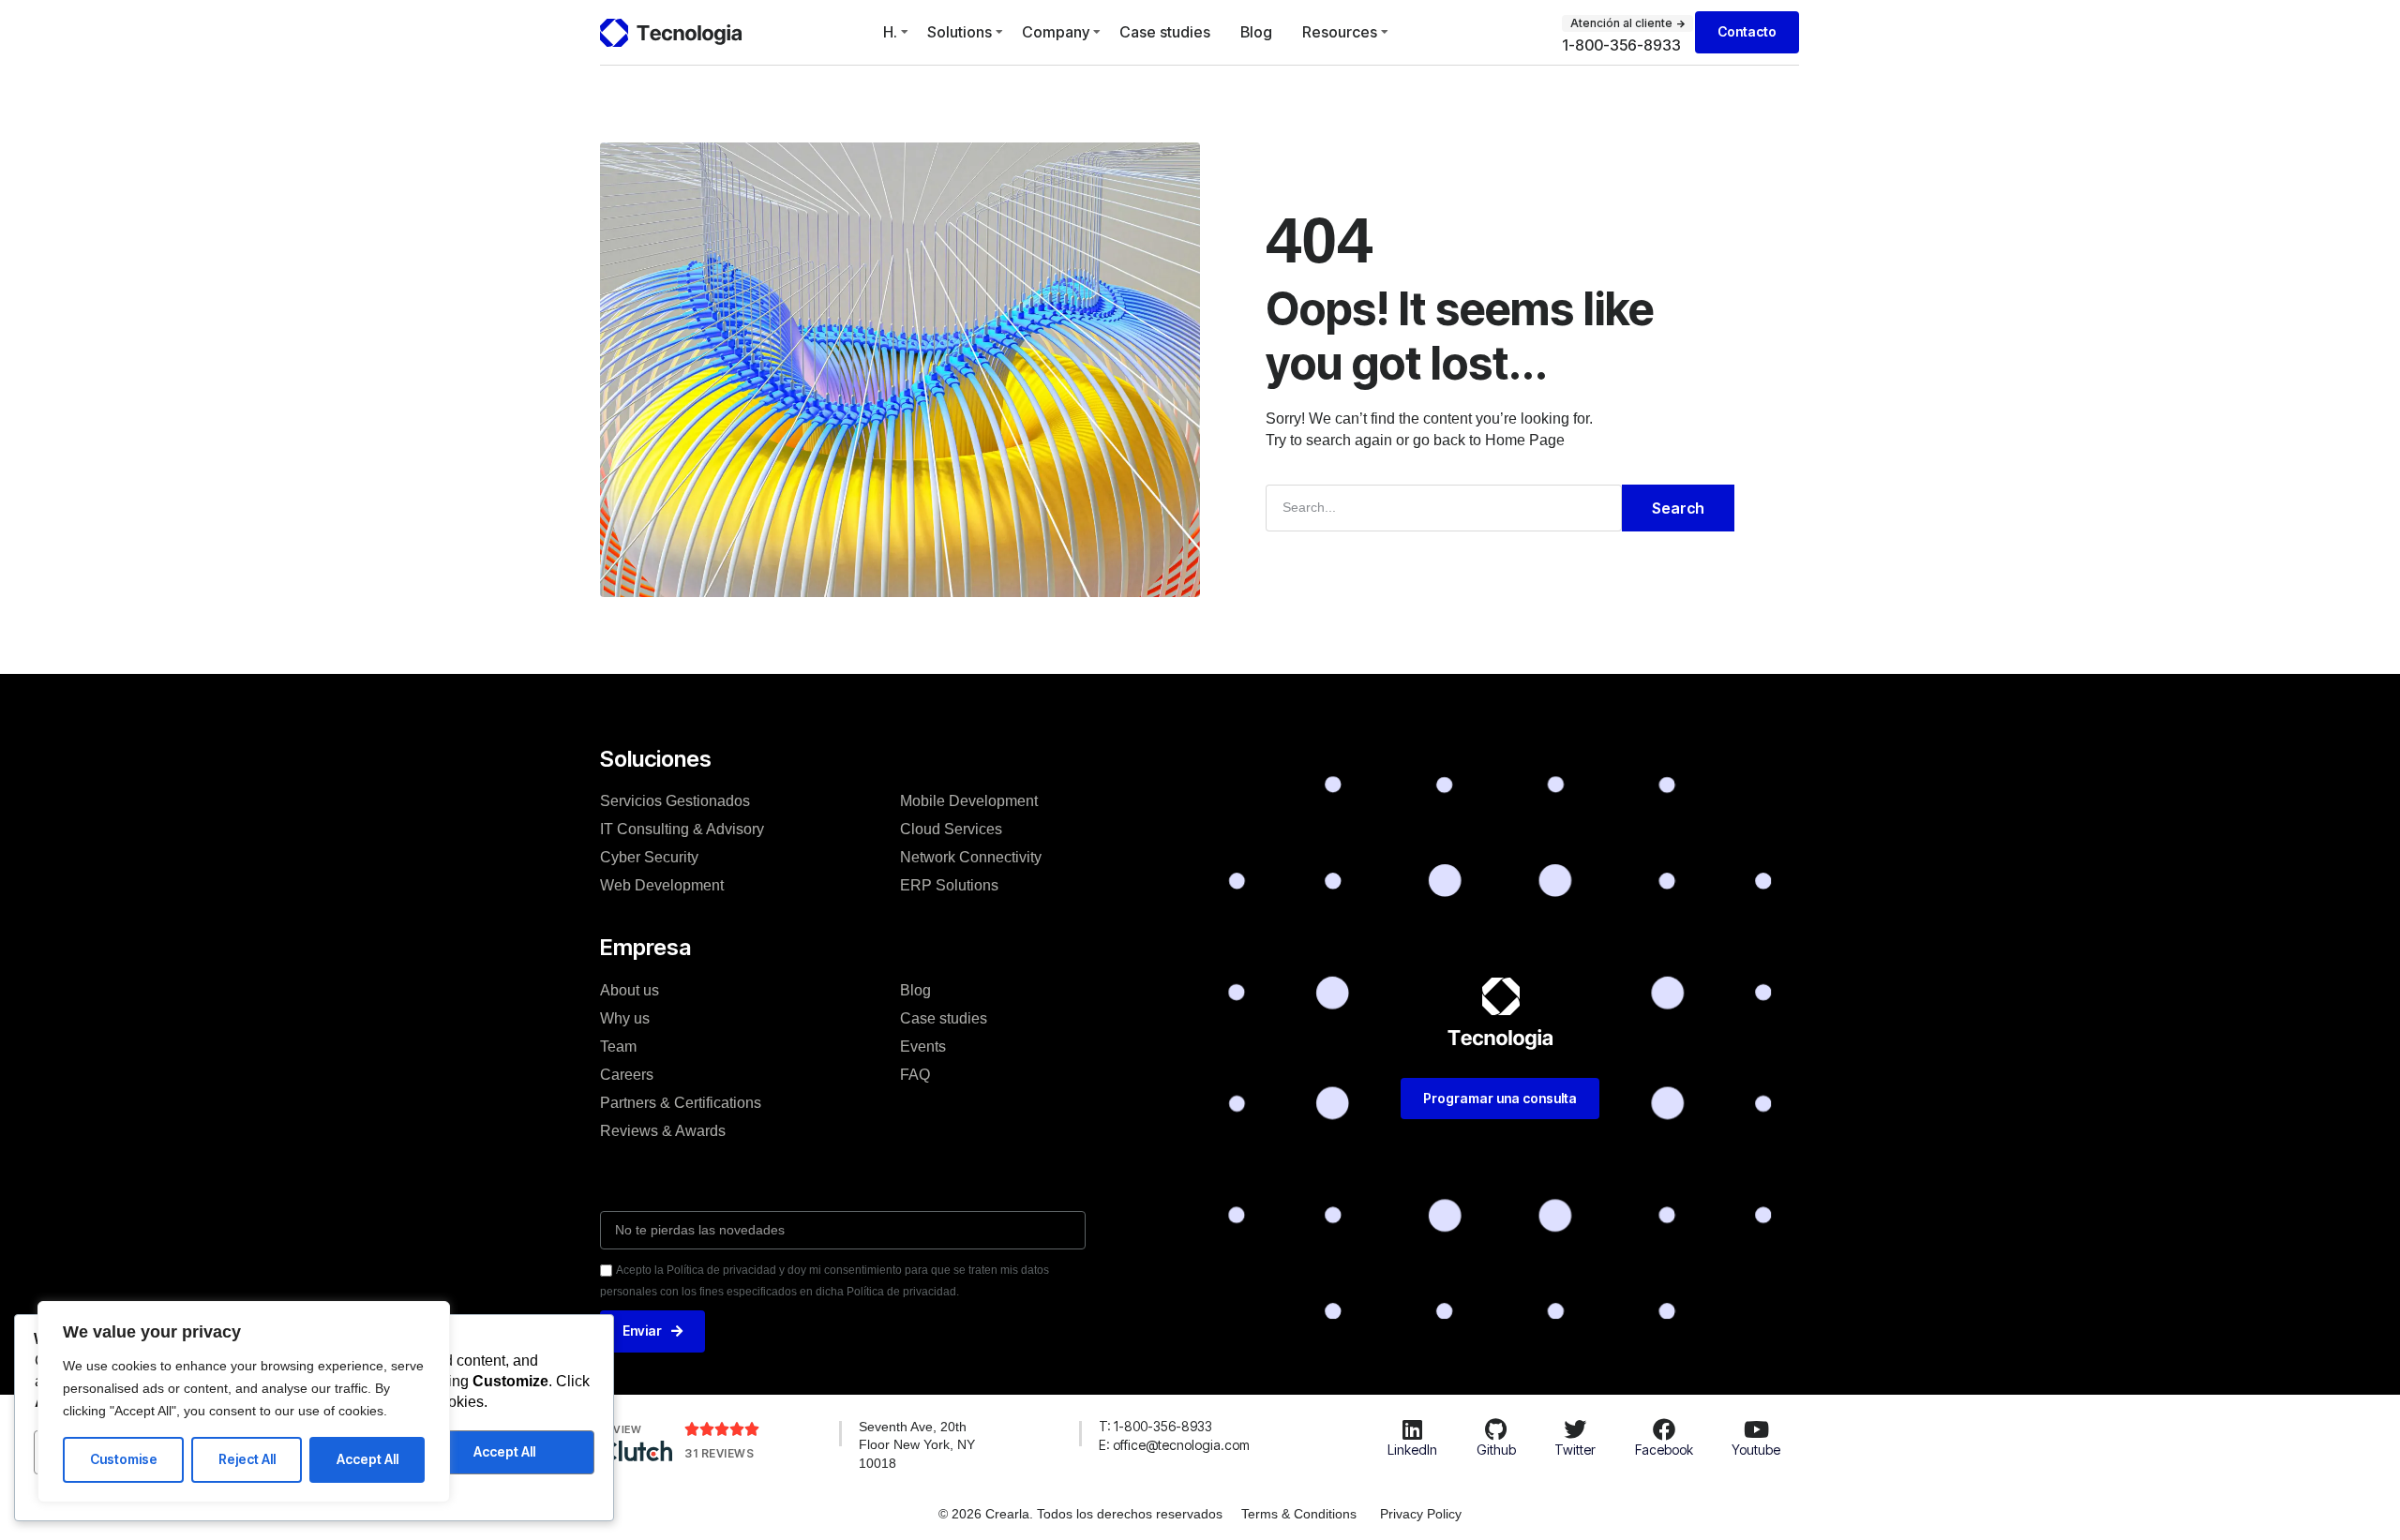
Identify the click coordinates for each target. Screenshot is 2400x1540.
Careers (627, 1075)
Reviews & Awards (663, 1131)
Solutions (960, 32)
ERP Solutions (949, 885)
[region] (244, 1402)
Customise (124, 1459)
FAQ (915, 1075)
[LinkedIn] (1412, 1429)
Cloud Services (951, 829)
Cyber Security (649, 857)
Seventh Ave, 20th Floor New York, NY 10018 (917, 1445)
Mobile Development (969, 801)
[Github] (1496, 1429)
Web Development (662, 885)
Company (1056, 32)
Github (1496, 1450)
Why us (625, 1018)
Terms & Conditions (1299, 1514)
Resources (1340, 32)
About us (630, 990)
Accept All (367, 1459)
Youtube (1756, 1450)
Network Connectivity (971, 857)
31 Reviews (719, 1453)
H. (890, 32)
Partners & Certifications (681, 1103)
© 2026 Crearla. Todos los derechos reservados (1080, 1514)
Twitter (1575, 1450)
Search (1678, 508)
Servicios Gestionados (675, 801)
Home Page (1525, 440)
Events (923, 1047)
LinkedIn (1412, 1450)
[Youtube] (1756, 1429)
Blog (1256, 32)
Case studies (1165, 32)
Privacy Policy (1421, 1514)
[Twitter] (1575, 1429)
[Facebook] (1664, 1429)
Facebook (1664, 1450)
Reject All (247, 1459)
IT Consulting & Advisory (682, 829)
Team (618, 1047)
